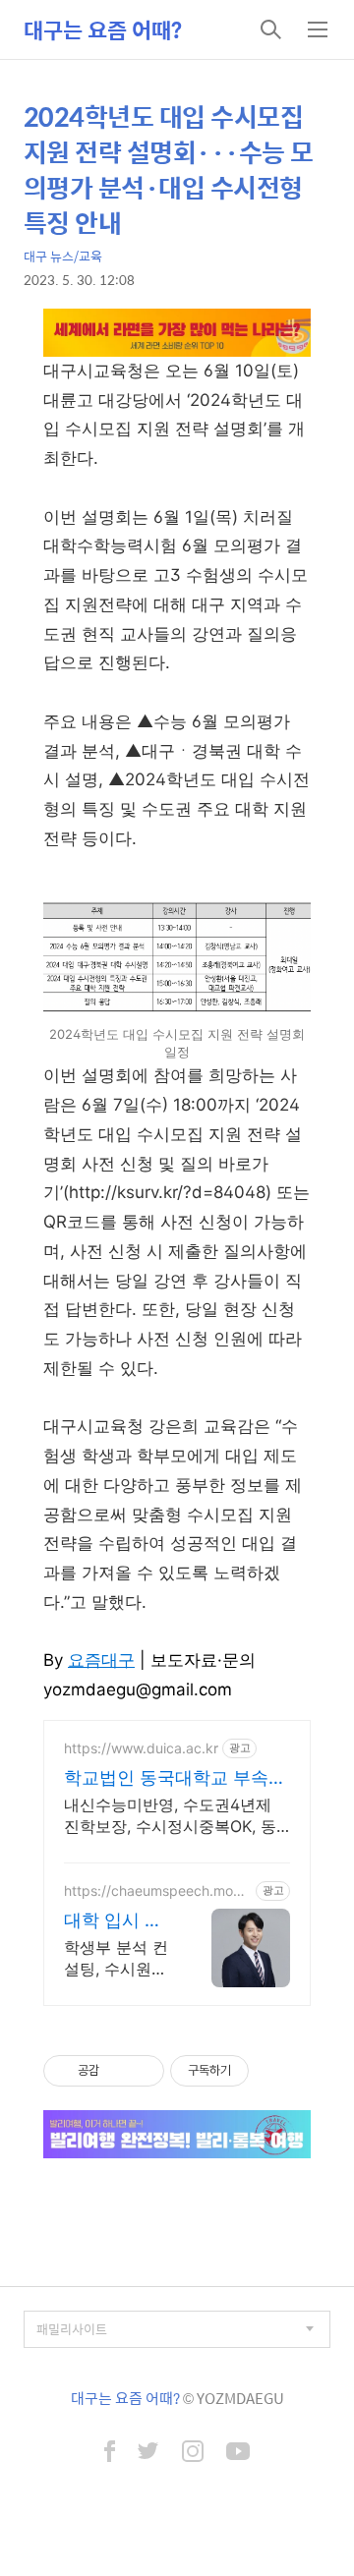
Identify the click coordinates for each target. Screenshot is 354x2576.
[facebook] (110, 2453)
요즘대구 (101, 1660)
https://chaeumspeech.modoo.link (157, 1890)
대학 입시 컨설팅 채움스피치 (113, 1921)
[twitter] (148, 2453)
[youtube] (238, 2453)
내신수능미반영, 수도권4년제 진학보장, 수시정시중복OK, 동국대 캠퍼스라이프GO (170, 1816)
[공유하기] (118, 2071)
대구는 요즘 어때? (103, 29)
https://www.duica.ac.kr (141, 1748)
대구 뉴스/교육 (63, 256)
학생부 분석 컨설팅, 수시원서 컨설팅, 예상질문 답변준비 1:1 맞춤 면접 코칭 (117, 1958)
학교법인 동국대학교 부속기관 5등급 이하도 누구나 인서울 (177, 1778)
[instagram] (193, 2453)
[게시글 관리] (142, 2071)
